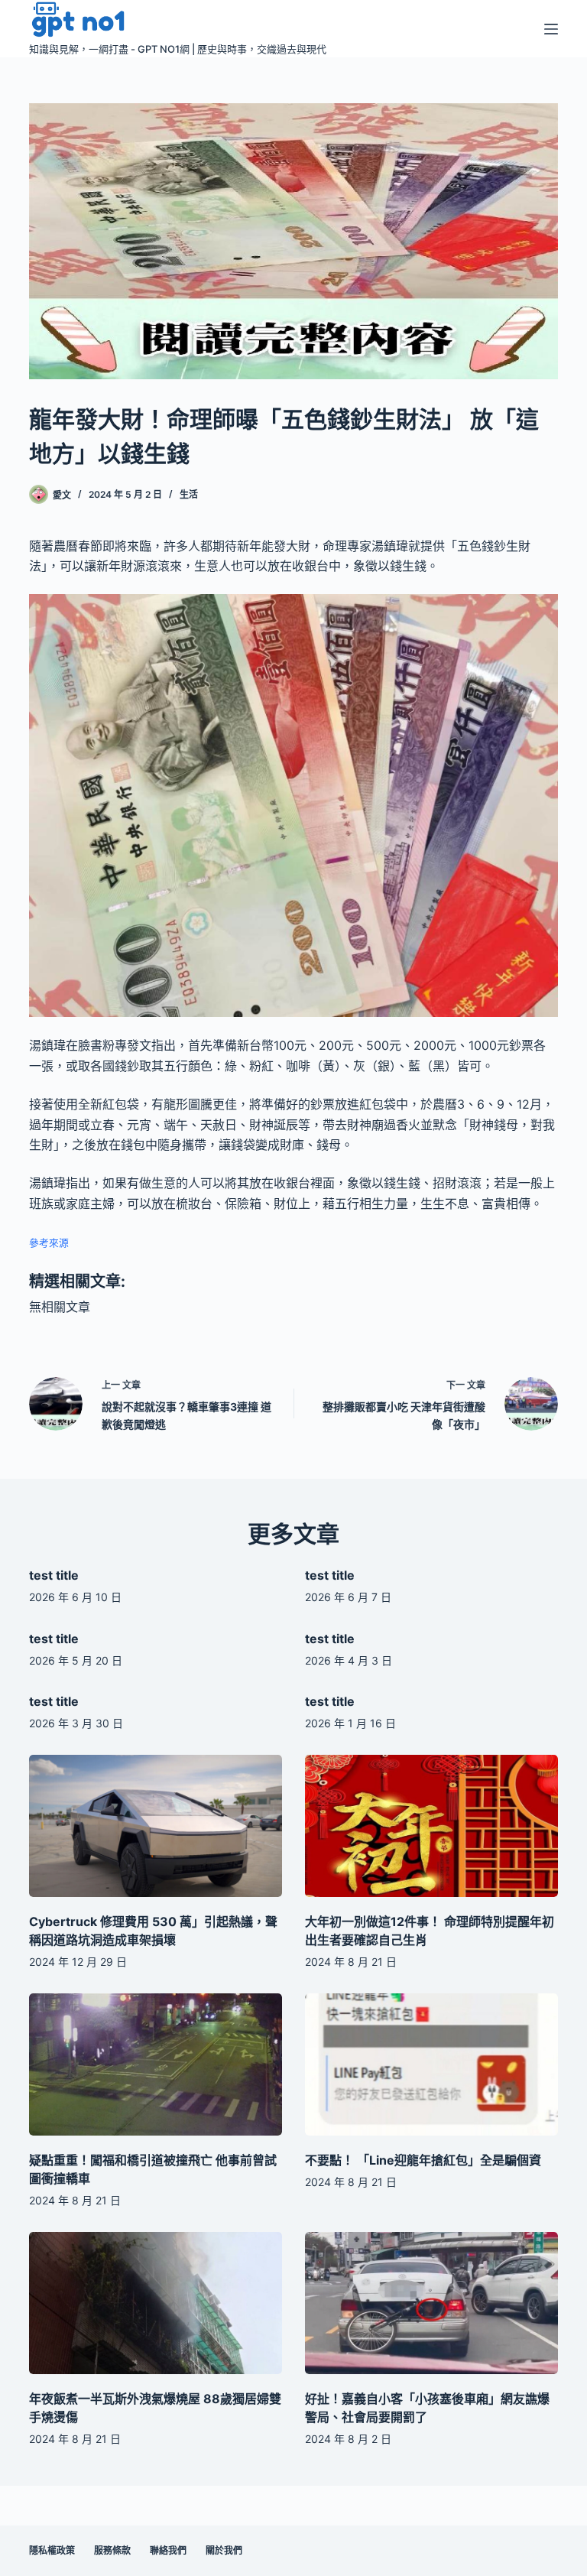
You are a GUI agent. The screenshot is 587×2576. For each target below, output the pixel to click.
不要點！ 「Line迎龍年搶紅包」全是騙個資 (423, 2160)
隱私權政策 (52, 2550)
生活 (189, 494)
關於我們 (224, 2550)
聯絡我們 (168, 2550)
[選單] (551, 29)
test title (54, 1575)
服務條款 (112, 2550)
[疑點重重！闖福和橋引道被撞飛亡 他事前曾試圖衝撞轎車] (156, 2064)
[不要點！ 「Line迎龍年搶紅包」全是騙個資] (431, 2064)
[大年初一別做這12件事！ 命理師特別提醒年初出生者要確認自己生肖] (431, 1826)
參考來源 (49, 1243)
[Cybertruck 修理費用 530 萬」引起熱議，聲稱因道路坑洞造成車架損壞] (156, 1826)
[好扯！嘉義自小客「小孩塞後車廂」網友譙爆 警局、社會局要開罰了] (431, 2303)
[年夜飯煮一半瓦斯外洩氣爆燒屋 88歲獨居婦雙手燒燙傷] (156, 2303)
